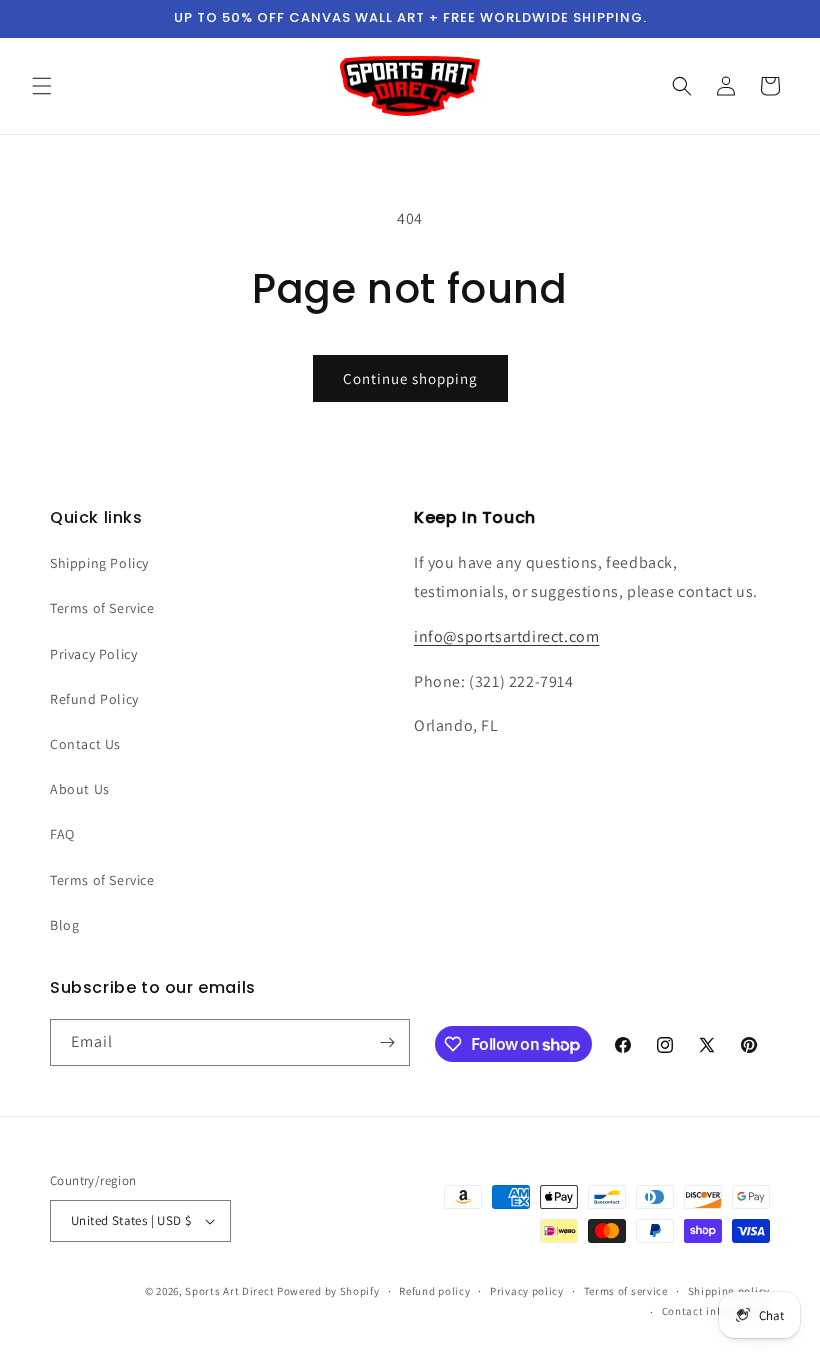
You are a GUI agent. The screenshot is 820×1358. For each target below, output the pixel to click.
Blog (64, 925)
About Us (80, 789)
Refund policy (434, 1291)
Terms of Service (102, 608)
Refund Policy (94, 699)
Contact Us (85, 744)
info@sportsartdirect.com (506, 636)
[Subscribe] (387, 1042)
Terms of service (626, 1291)
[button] (42, 86)
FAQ (62, 834)
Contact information (716, 1311)
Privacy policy (527, 1291)
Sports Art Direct (229, 1291)
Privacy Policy (93, 654)
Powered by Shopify (328, 1291)
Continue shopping (410, 378)
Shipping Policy (99, 563)
